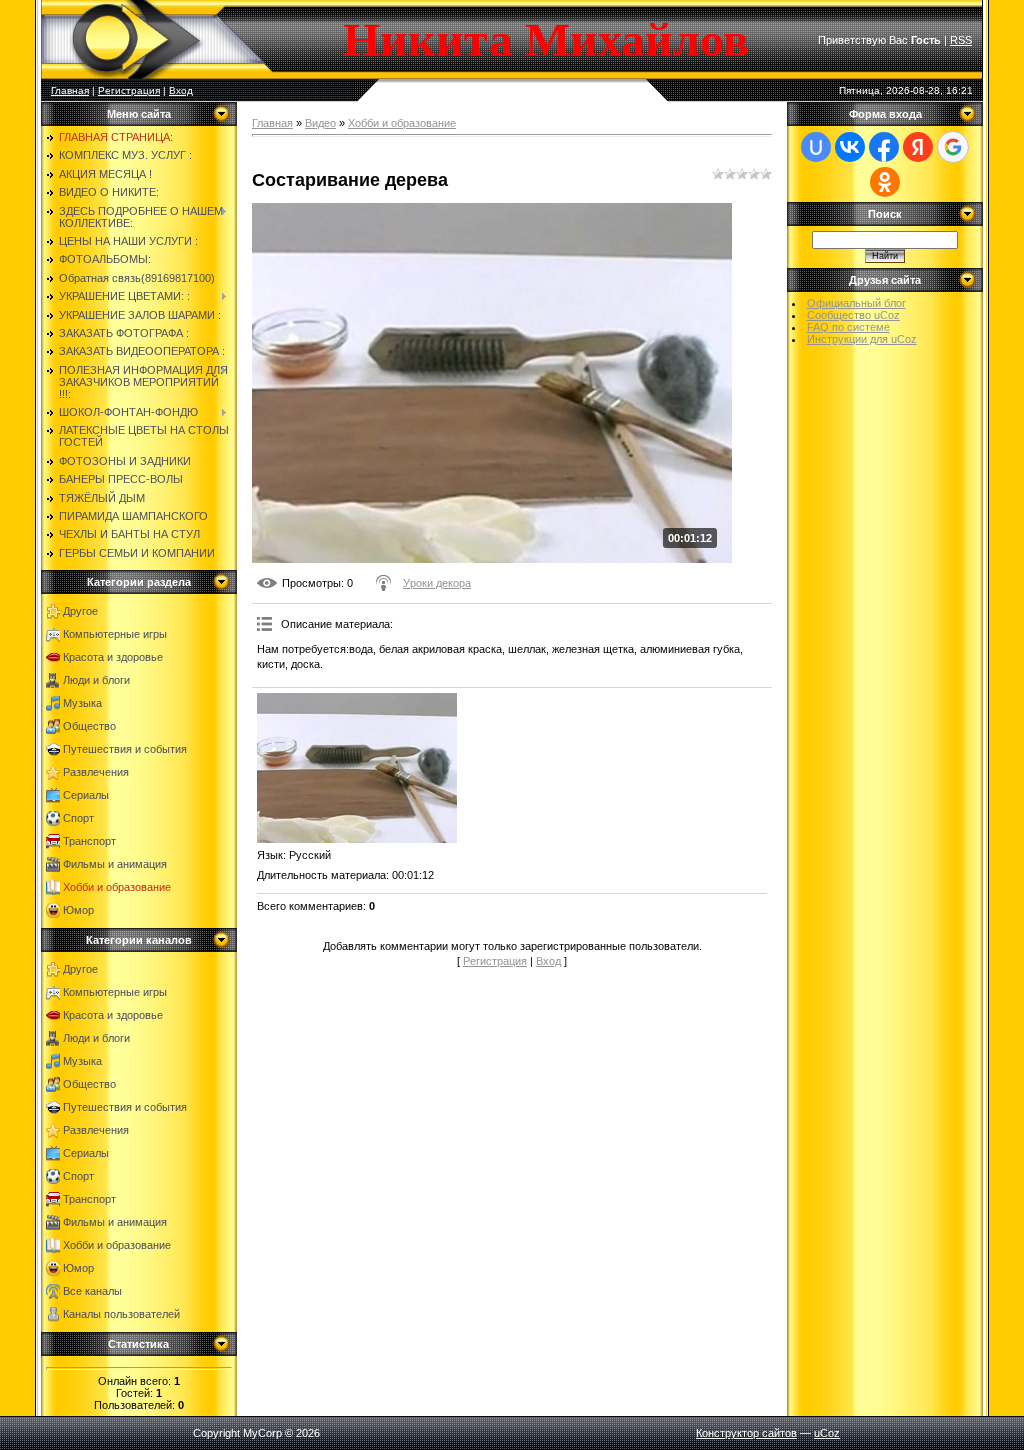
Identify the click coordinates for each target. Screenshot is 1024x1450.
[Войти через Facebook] (884, 147)
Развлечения (96, 772)
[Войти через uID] (816, 147)
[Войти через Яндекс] (918, 147)
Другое (80, 611)
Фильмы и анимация (115, 864)
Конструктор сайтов (746, 1433)
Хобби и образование (117, 887)
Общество (89, 726)
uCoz (827, 1433)
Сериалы (86, 795)
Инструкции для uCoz (862, 339)
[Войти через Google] (953, 147)
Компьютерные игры (115, 634)
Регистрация (129, 90)
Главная (70, 90)
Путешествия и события (125, 749)
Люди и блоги (96, 680)
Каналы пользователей (121, 1314)
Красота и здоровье (113, 657)
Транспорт (89, 841)
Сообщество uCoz (853, 315)
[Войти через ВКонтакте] (850, 147)
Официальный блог (856, 303)
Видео (320, 123)
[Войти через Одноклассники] (885, 182)
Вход (181, 90)
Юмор (78, 910)
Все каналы (92, 1291)
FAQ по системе (848, 327)
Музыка (82, 703)
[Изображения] (357, 768)
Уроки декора (437, 583)
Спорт (78, 818)
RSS (961, 40)
